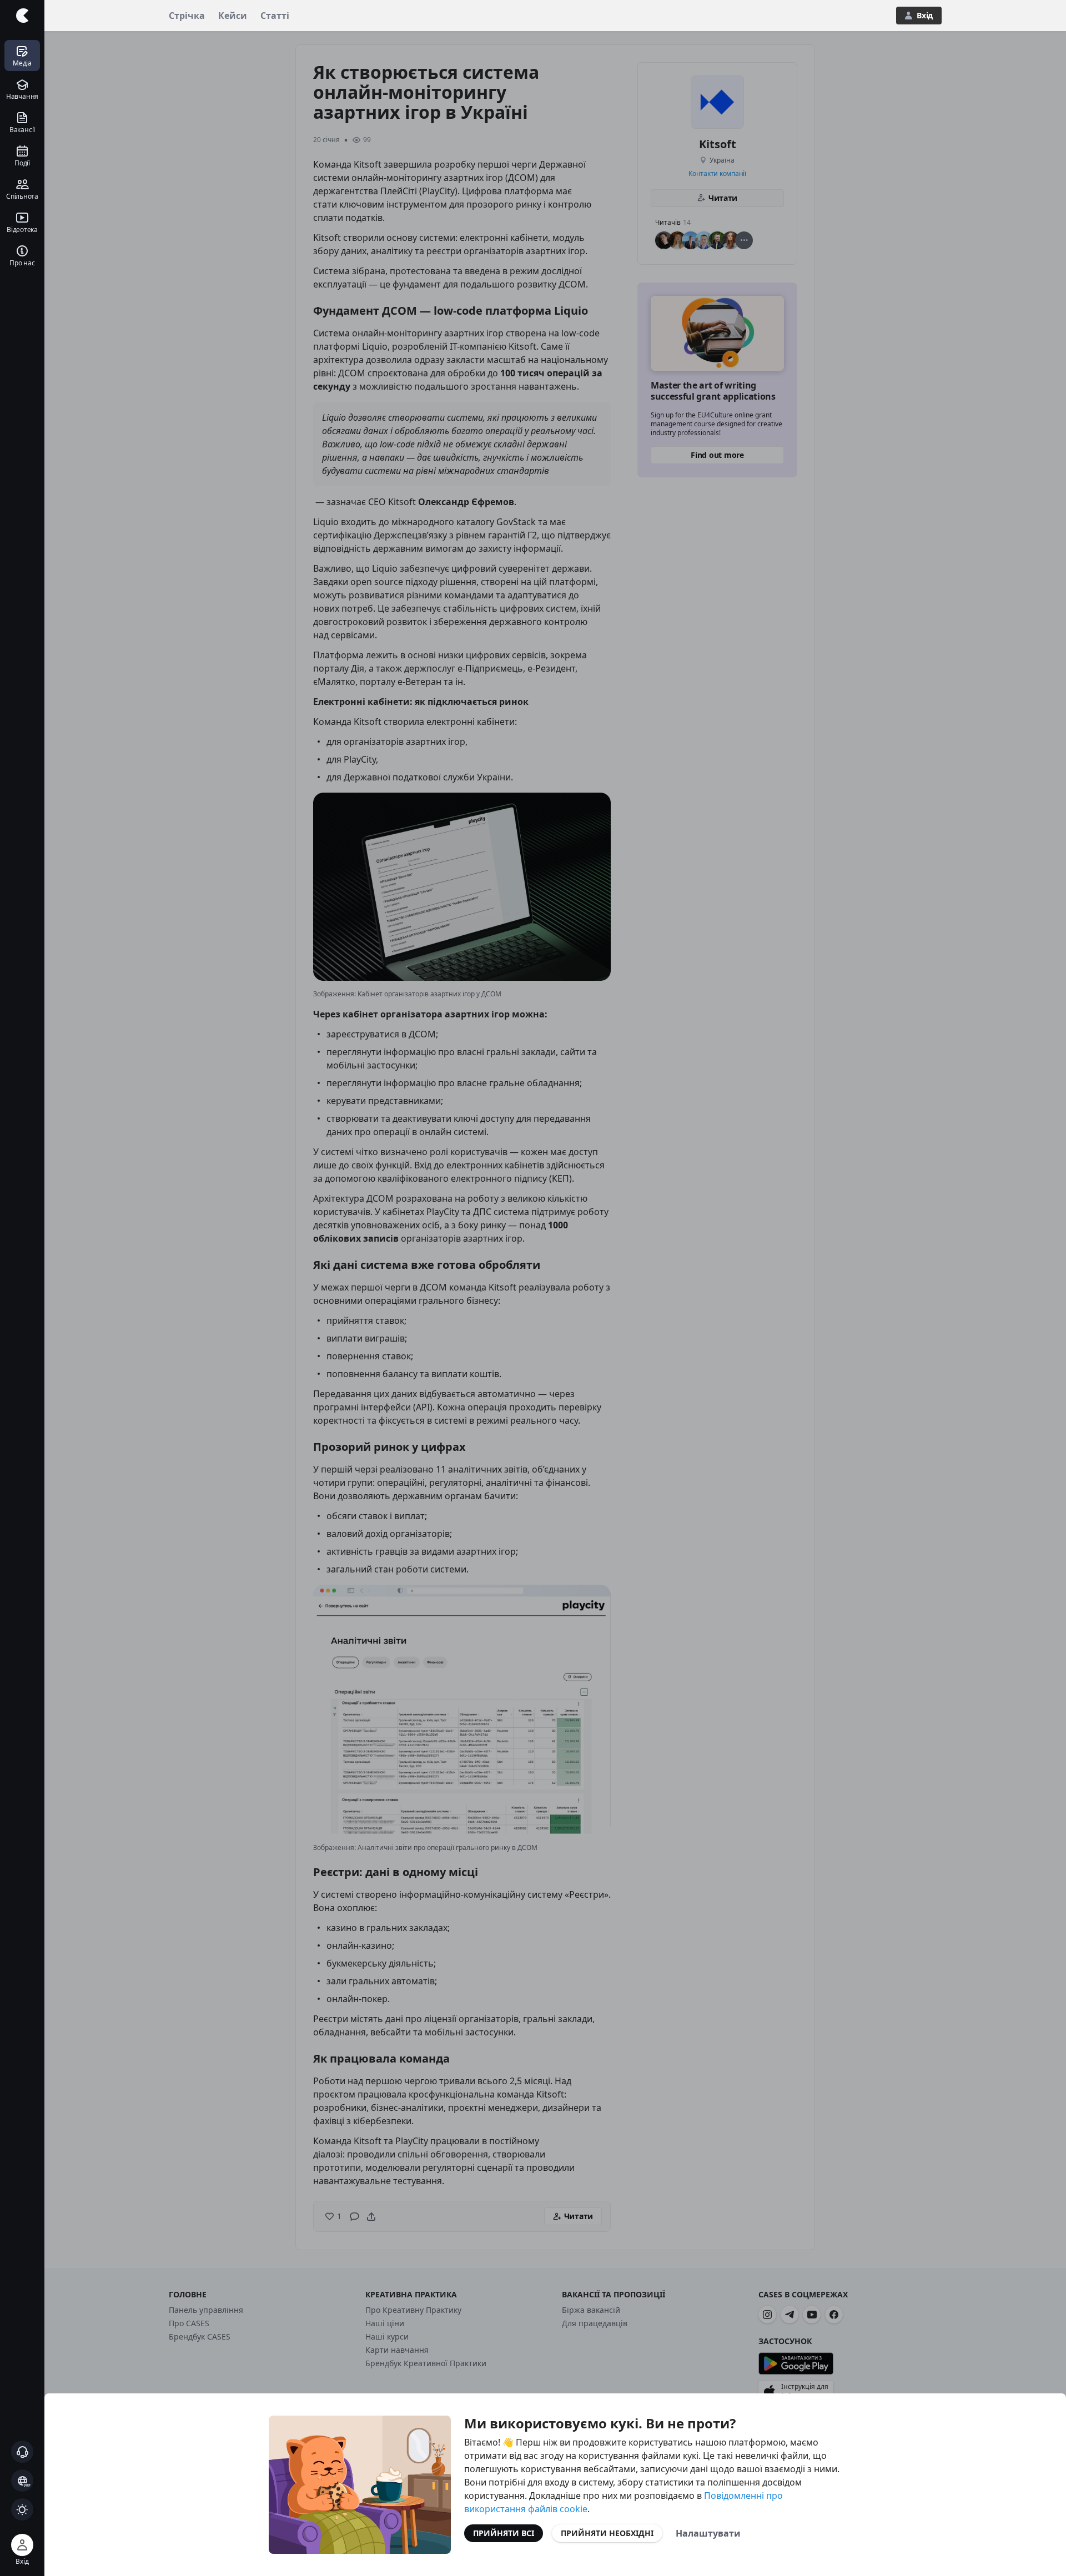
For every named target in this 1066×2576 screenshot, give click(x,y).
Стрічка (187, 16)
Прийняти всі (504, 2533)
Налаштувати (708, 2533)
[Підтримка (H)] (22, 2452)
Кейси (233, 16)
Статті (275, 16)
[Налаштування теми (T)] (22, 2509)
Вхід (925, 15)
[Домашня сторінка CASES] (22, 16)
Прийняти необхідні (607, 2533)
